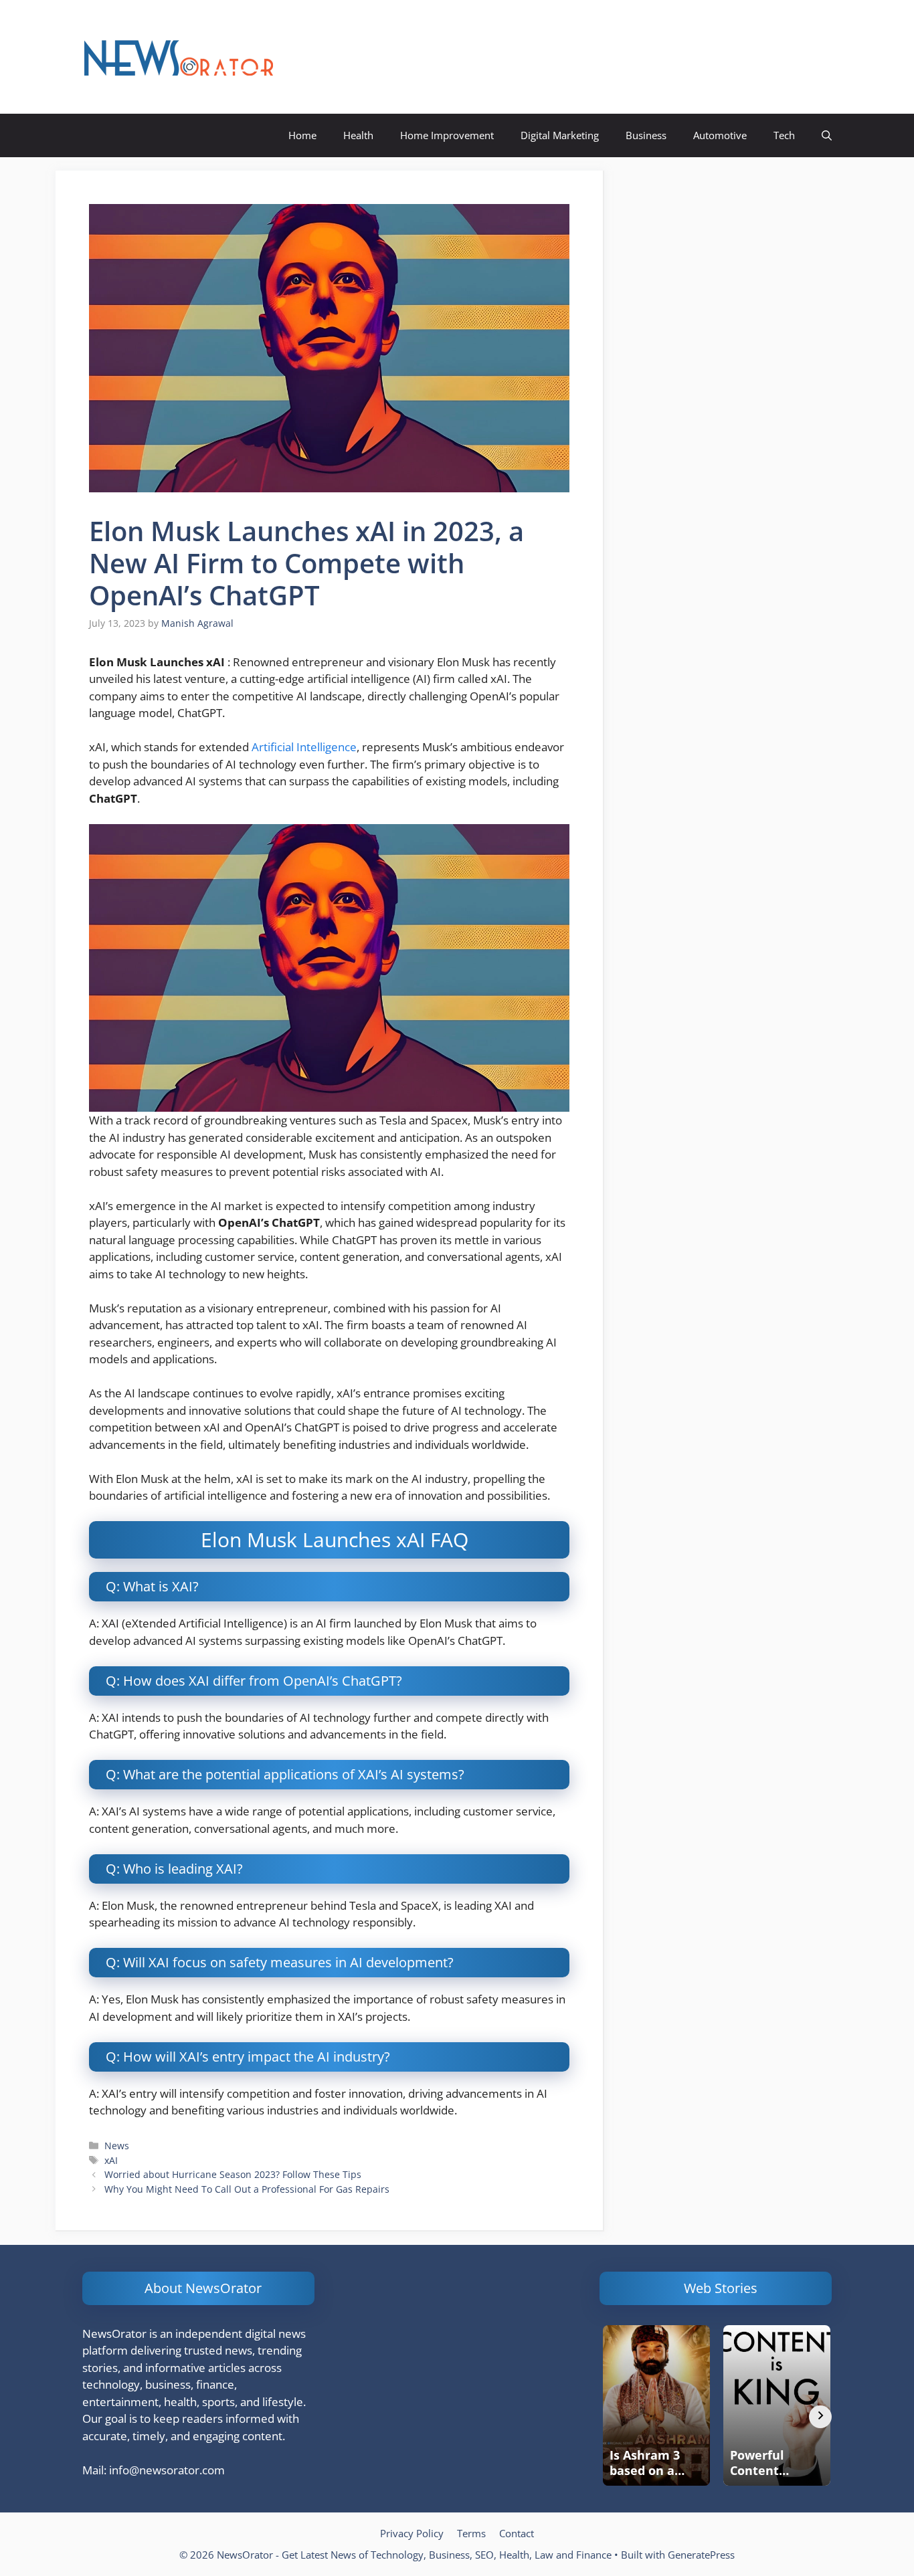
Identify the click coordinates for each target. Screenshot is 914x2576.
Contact (517, 2533)
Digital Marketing (560, 135)
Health (358, 135)
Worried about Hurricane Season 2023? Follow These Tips (233, 2174)
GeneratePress (701, 2555)
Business (646, 135)
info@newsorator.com (167, 2470)
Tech (784, 135)
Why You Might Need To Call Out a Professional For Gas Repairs (247, 2189)
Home (302, 135)
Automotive (720, 135)
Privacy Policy (412, 2533)
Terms (471, 2533)
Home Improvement (447, 135)
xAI (111, 2160)
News (117, 2146)
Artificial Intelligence (304, 747)
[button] (827, 135)
